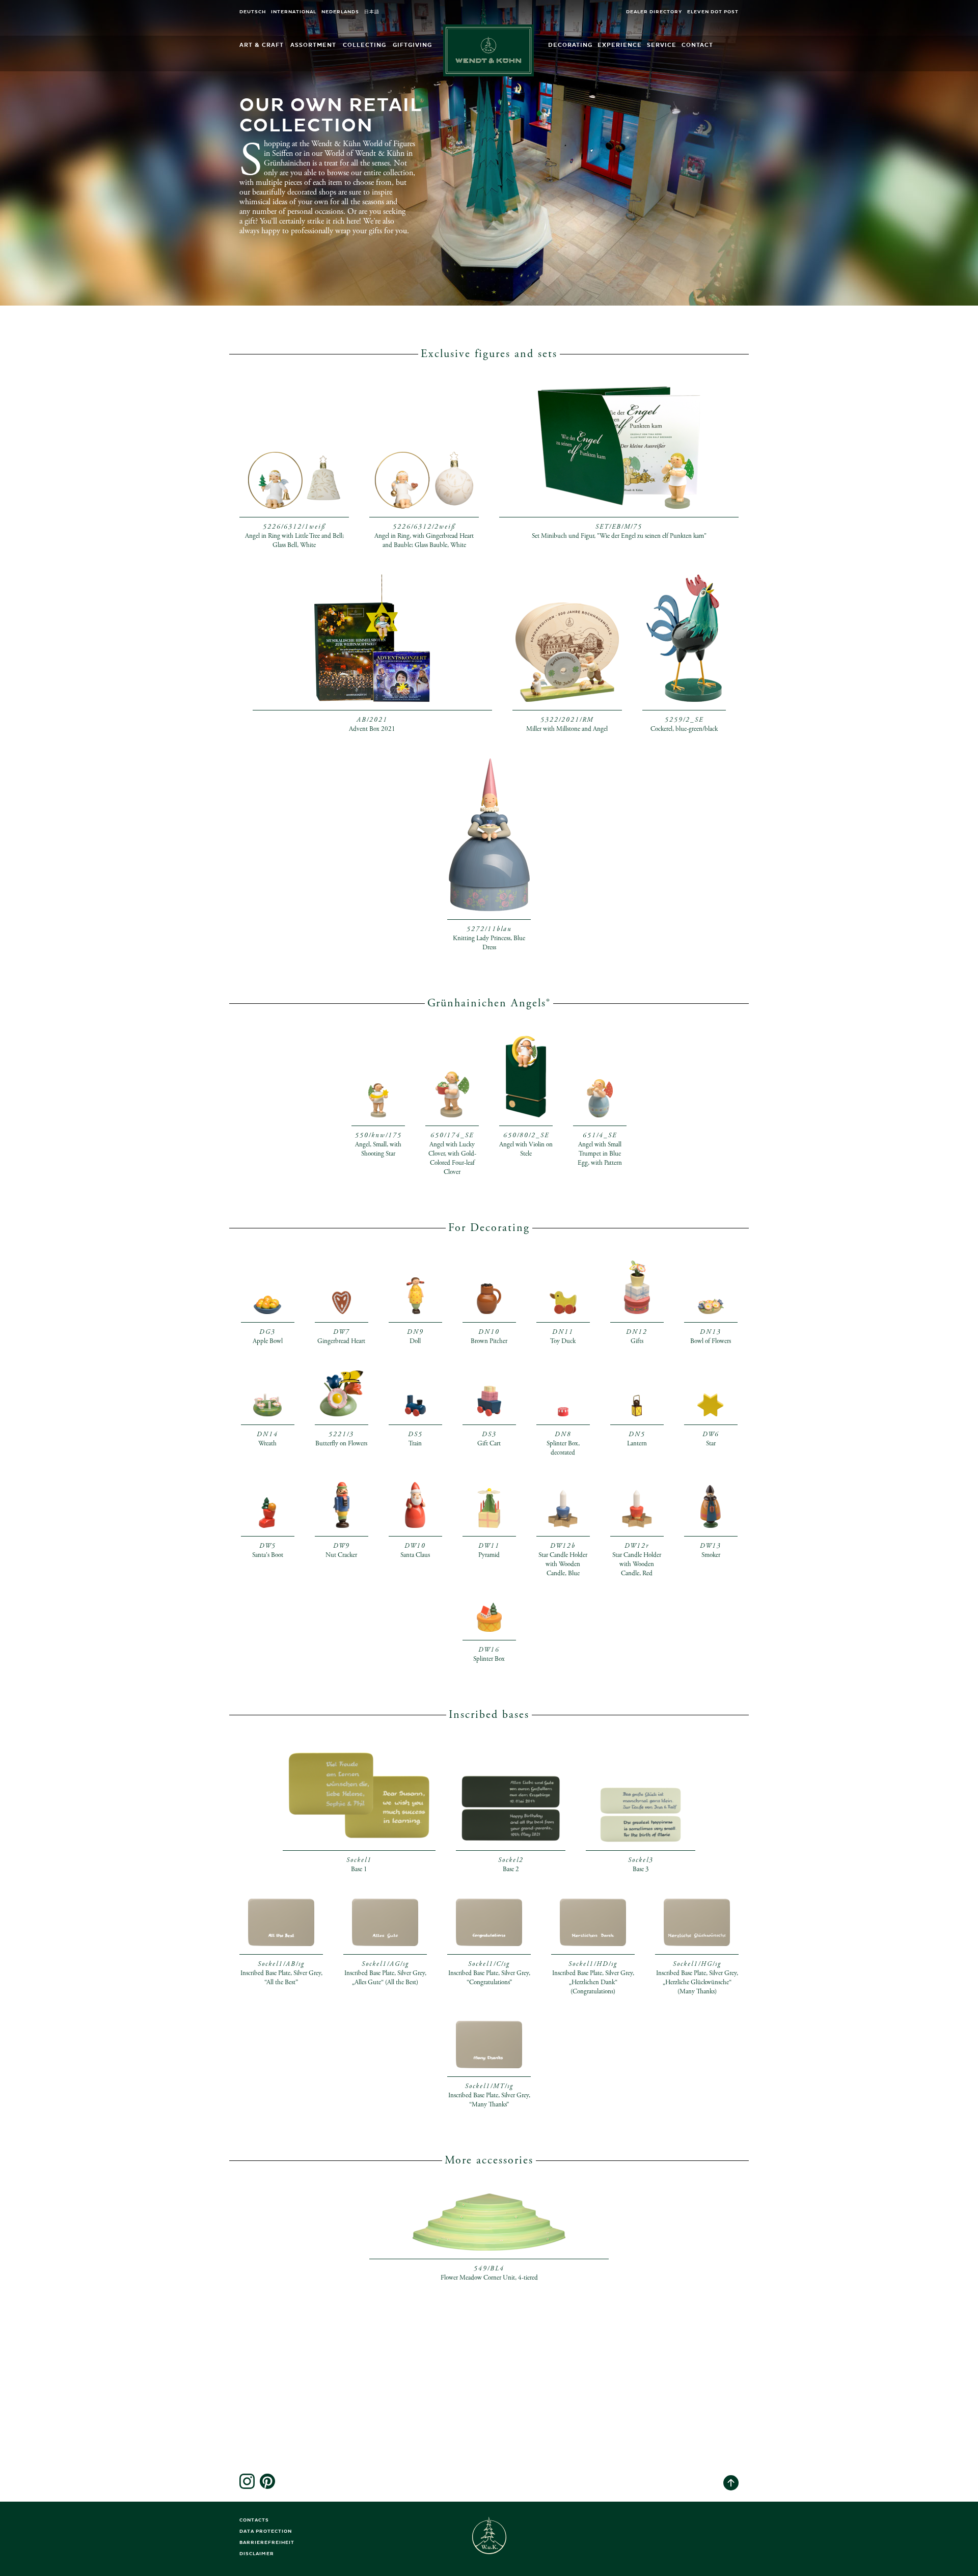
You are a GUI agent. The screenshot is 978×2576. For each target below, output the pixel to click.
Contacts (254, 2520)
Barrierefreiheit (267, 2543)
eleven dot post (713, 12)
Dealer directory (654, 12)
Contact (697, 45)
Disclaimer (257, 2554)
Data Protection (266, 2531)
